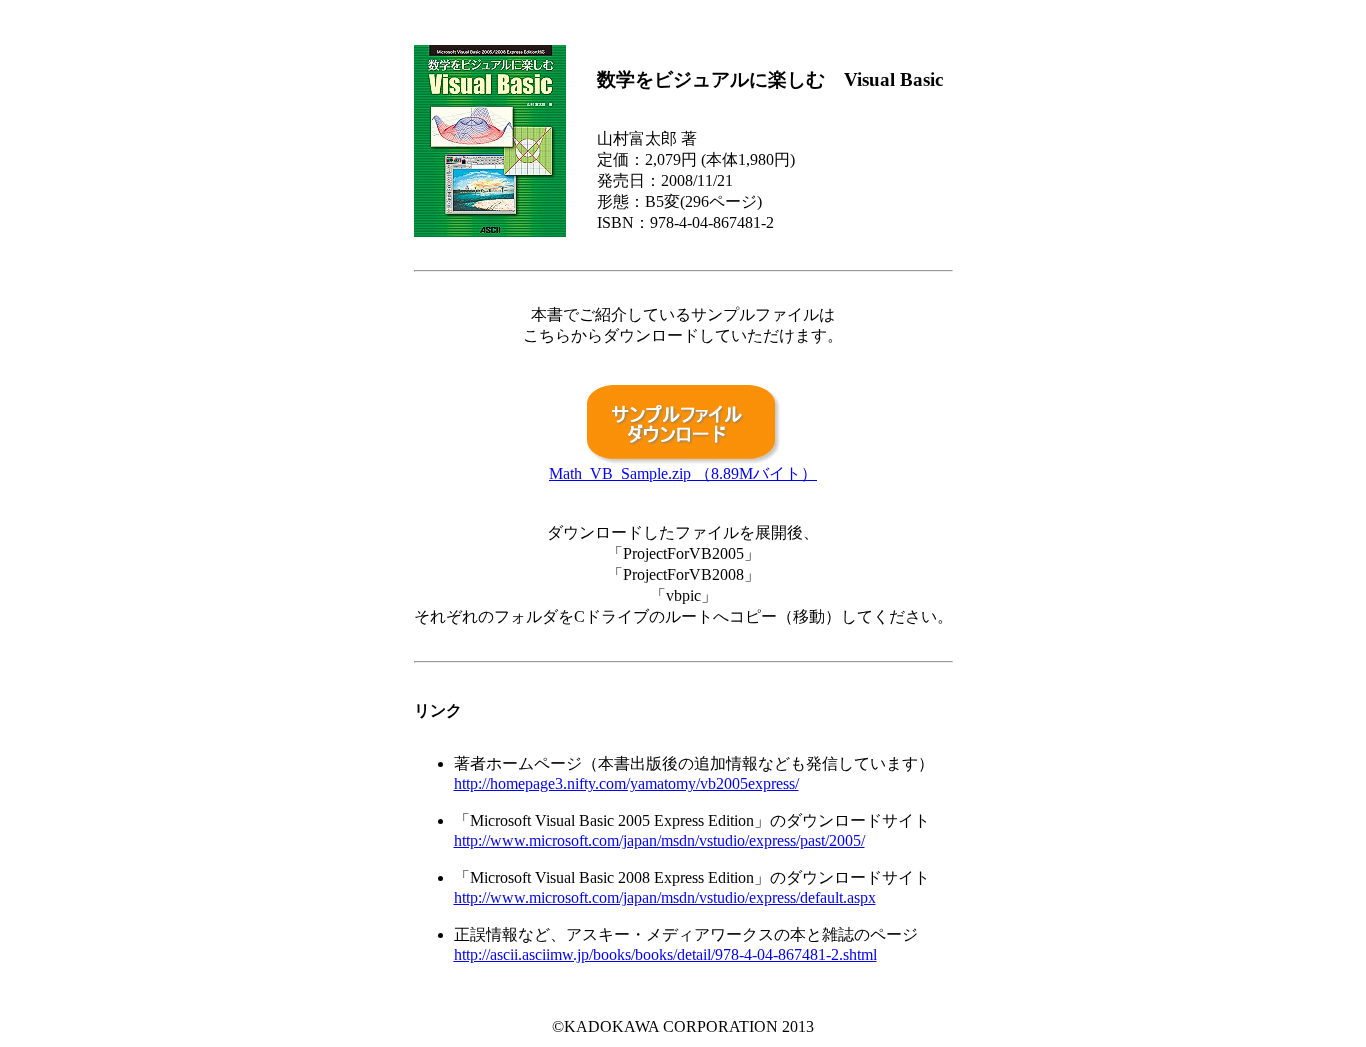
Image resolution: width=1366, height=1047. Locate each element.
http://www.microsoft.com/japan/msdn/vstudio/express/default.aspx (665, 897)
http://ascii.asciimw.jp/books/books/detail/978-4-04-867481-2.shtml (665, 954)
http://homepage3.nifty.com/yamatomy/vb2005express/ (626, 783)
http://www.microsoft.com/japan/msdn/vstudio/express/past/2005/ (659, 840)
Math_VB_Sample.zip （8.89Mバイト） (683, 473)
